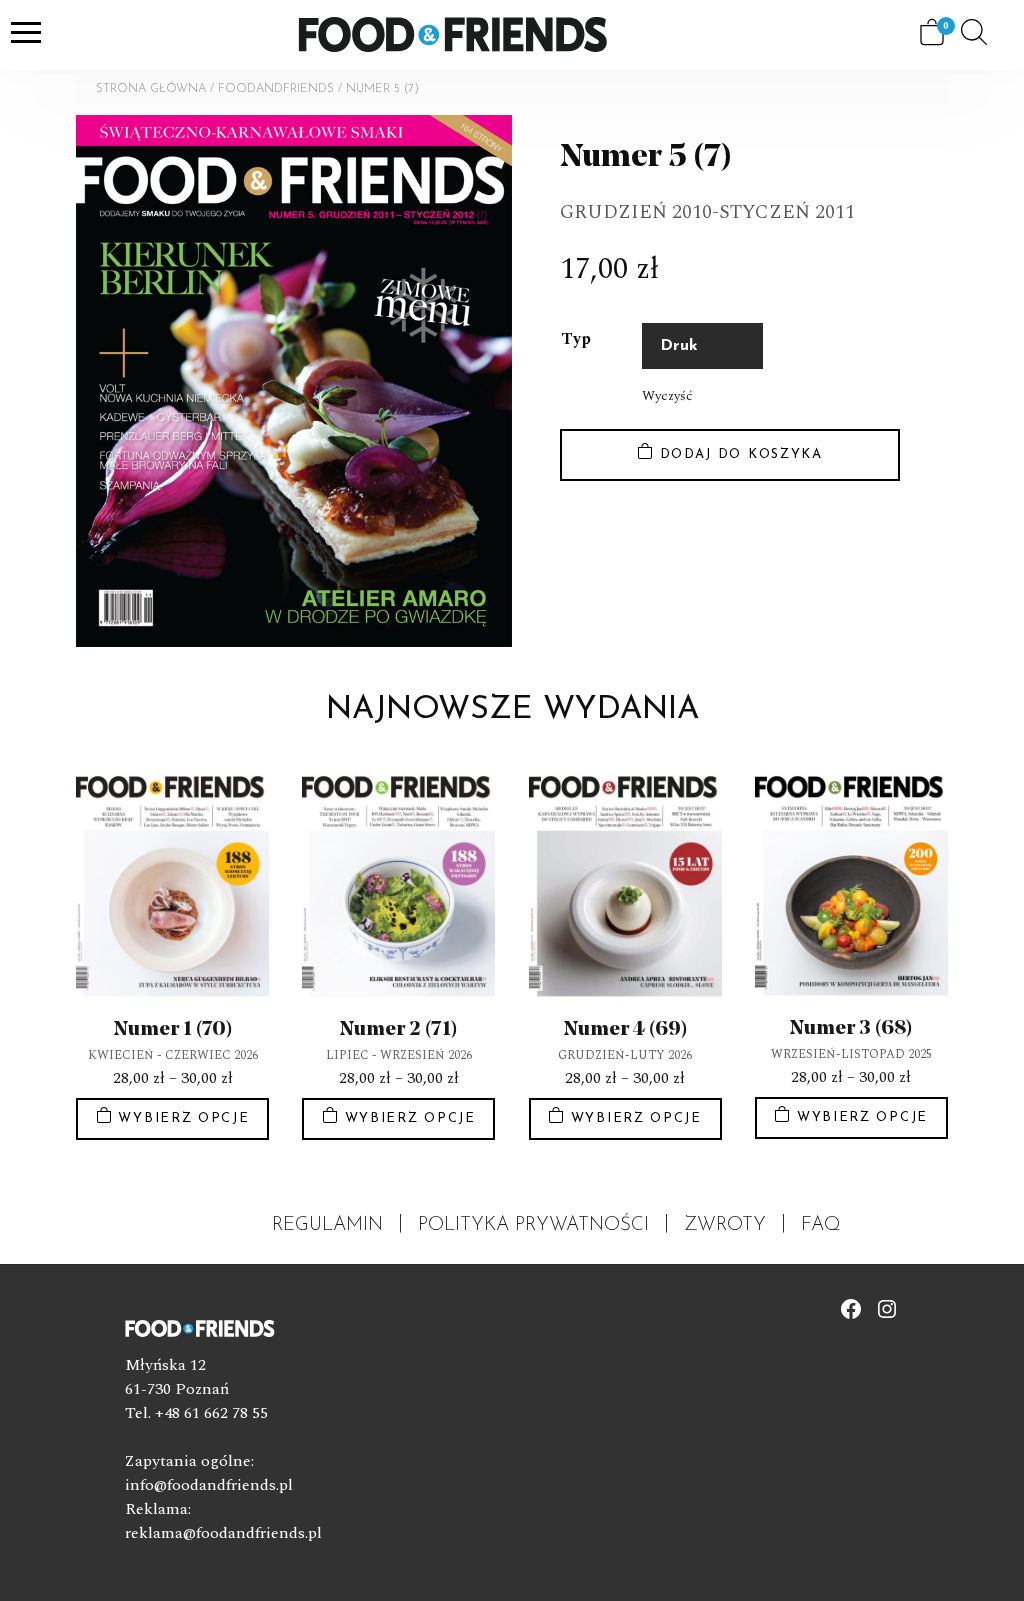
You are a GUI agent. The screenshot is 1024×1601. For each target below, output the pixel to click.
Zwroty (725, 1225)
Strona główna (151, 89)
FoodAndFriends (276, 89)
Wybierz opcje (183, 1118)
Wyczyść (667, 396)
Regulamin (327, 1225)
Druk (679, 346)
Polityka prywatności (533, 1225)
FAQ (821, 1225)
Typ (576, 339)
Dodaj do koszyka (741, 454)
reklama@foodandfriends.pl (223, 1533)
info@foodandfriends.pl (209, 1485)
